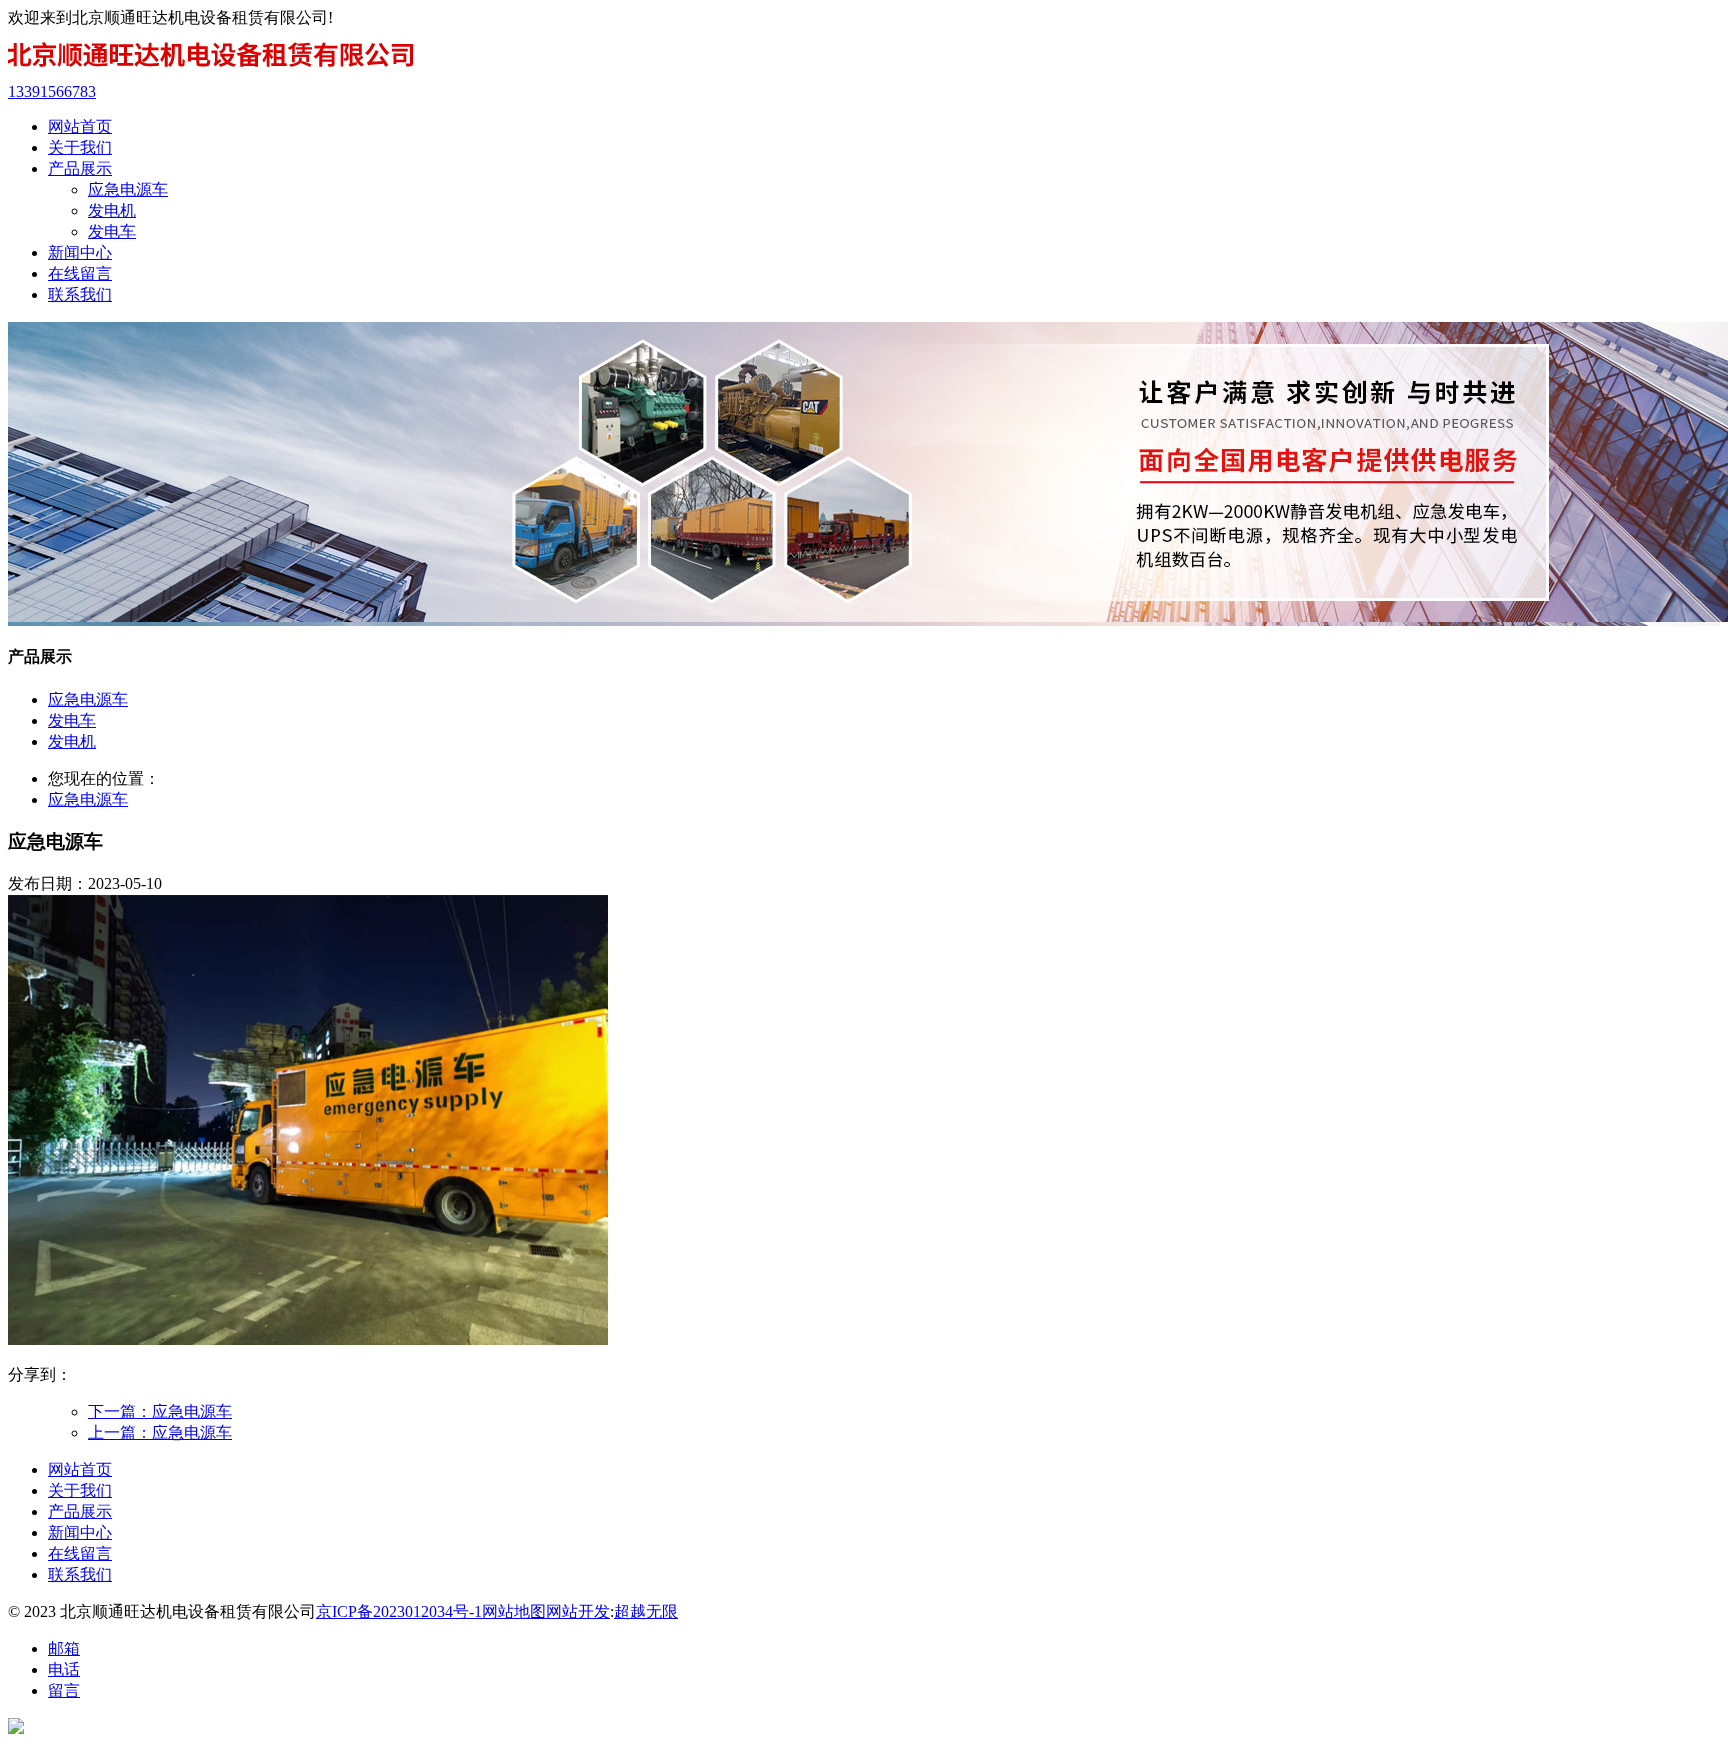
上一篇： (160, 1432)
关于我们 (80, 1490)
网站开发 (578, 1611)
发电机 (112, 210)
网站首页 (80, 1469)
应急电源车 (128, 189)
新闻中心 (80, 1532)
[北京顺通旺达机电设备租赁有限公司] (211, 73)
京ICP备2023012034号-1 (399, 1611)
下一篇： (160, 1411)
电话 (64, 1669)
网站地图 (514, 1611)
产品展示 (80, 1511)
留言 (64, 1690)
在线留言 (80, 1553)
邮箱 (64, 1648)
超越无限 (646, 1611)
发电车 (112, 231)
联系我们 (80, 1574)
